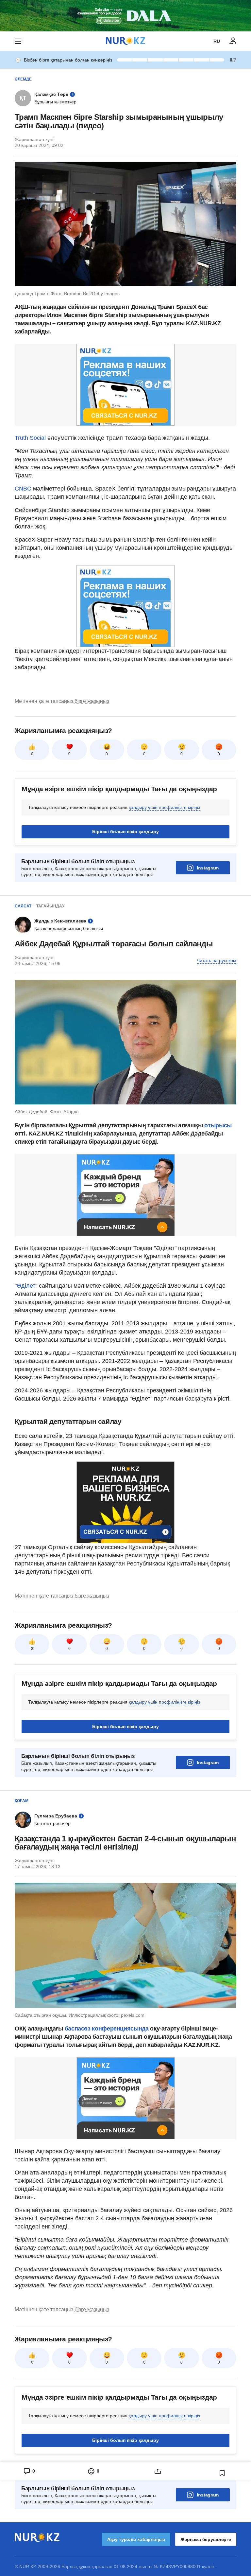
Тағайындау (50, 906)
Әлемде (23, 79)
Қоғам (22, 1801)
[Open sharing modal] (158, 2471)
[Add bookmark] (222, 2473)
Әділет (26, 1286)
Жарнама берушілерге (206, 2539)
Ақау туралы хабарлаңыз (136, 2539)
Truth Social (31, 438)
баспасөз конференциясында (108, 2029)
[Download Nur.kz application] (125, 16)
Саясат (23, 906)
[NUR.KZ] (125, 41)
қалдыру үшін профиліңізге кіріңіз (164, 807)
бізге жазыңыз (92, 701)
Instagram (208, 868)
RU (217, 41)
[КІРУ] (233, 41)
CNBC (24, 489)
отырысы (218, 1125)
